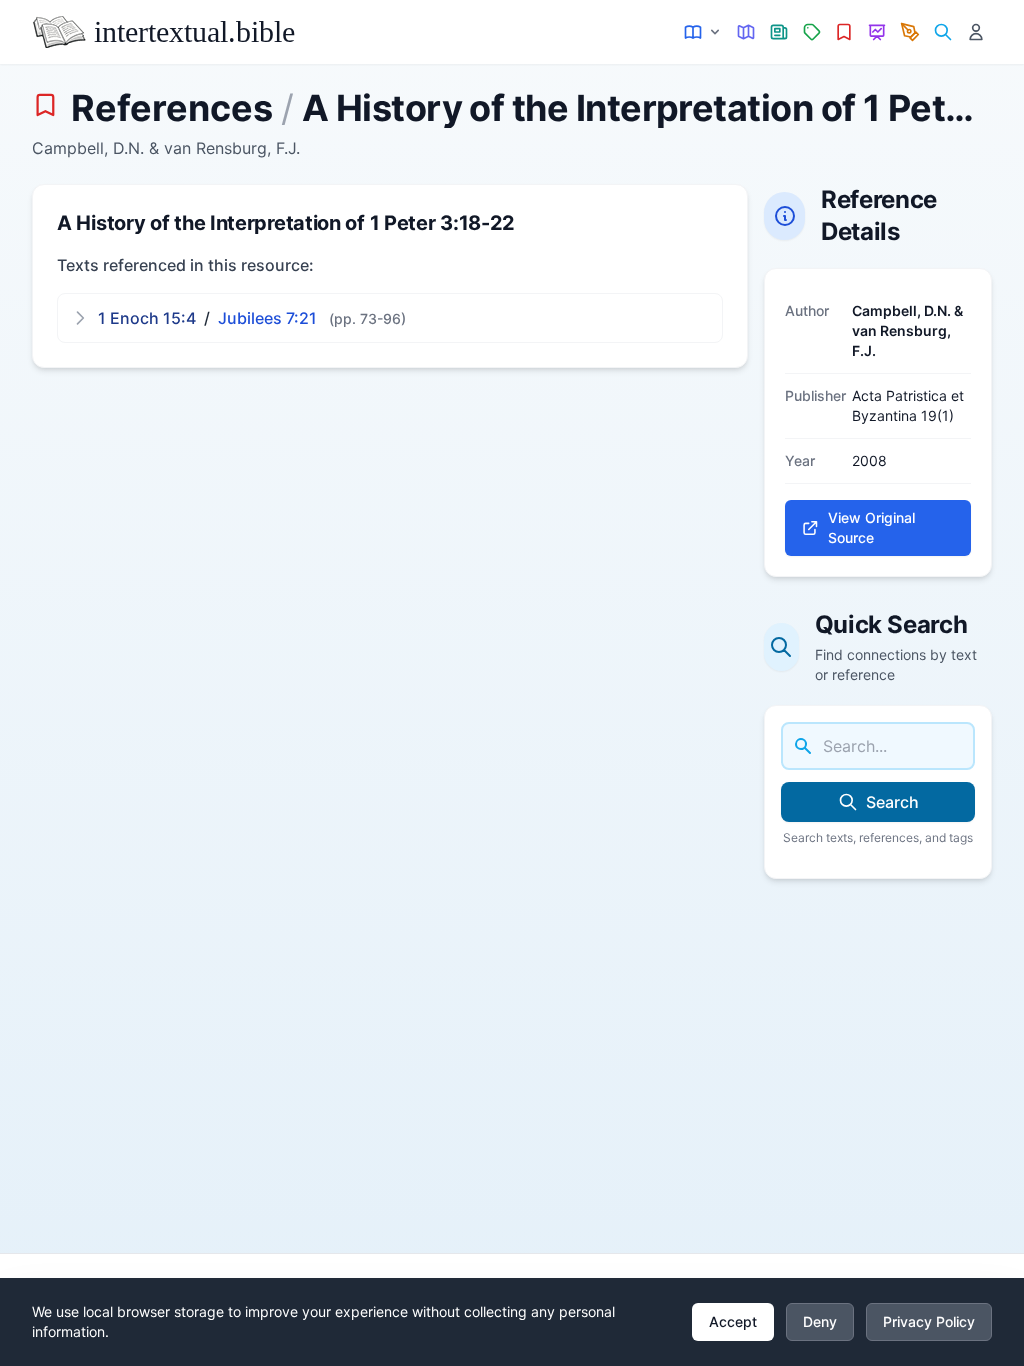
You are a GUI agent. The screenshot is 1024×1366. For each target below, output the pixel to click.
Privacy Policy (929, 1321)
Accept (733, 1321)
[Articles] (779, 32)
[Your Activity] (975, 32)
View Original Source (871, 527)
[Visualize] (877, 32)
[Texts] (703, 32)
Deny (820, 1321)
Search (892, 802)
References (172, 108)
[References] (844, 32)
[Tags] (811, 32)
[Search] (942, 32)
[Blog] (910, 32)
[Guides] (746, 32)
